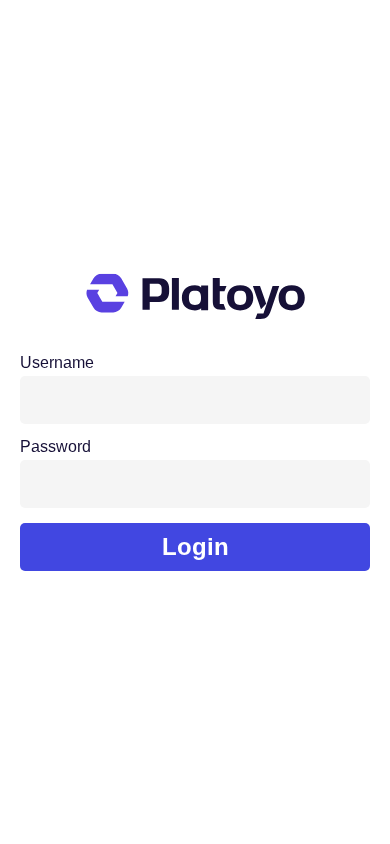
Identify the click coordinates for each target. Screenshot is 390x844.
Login (195, 546)
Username (57, 363)
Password (55, 447)
